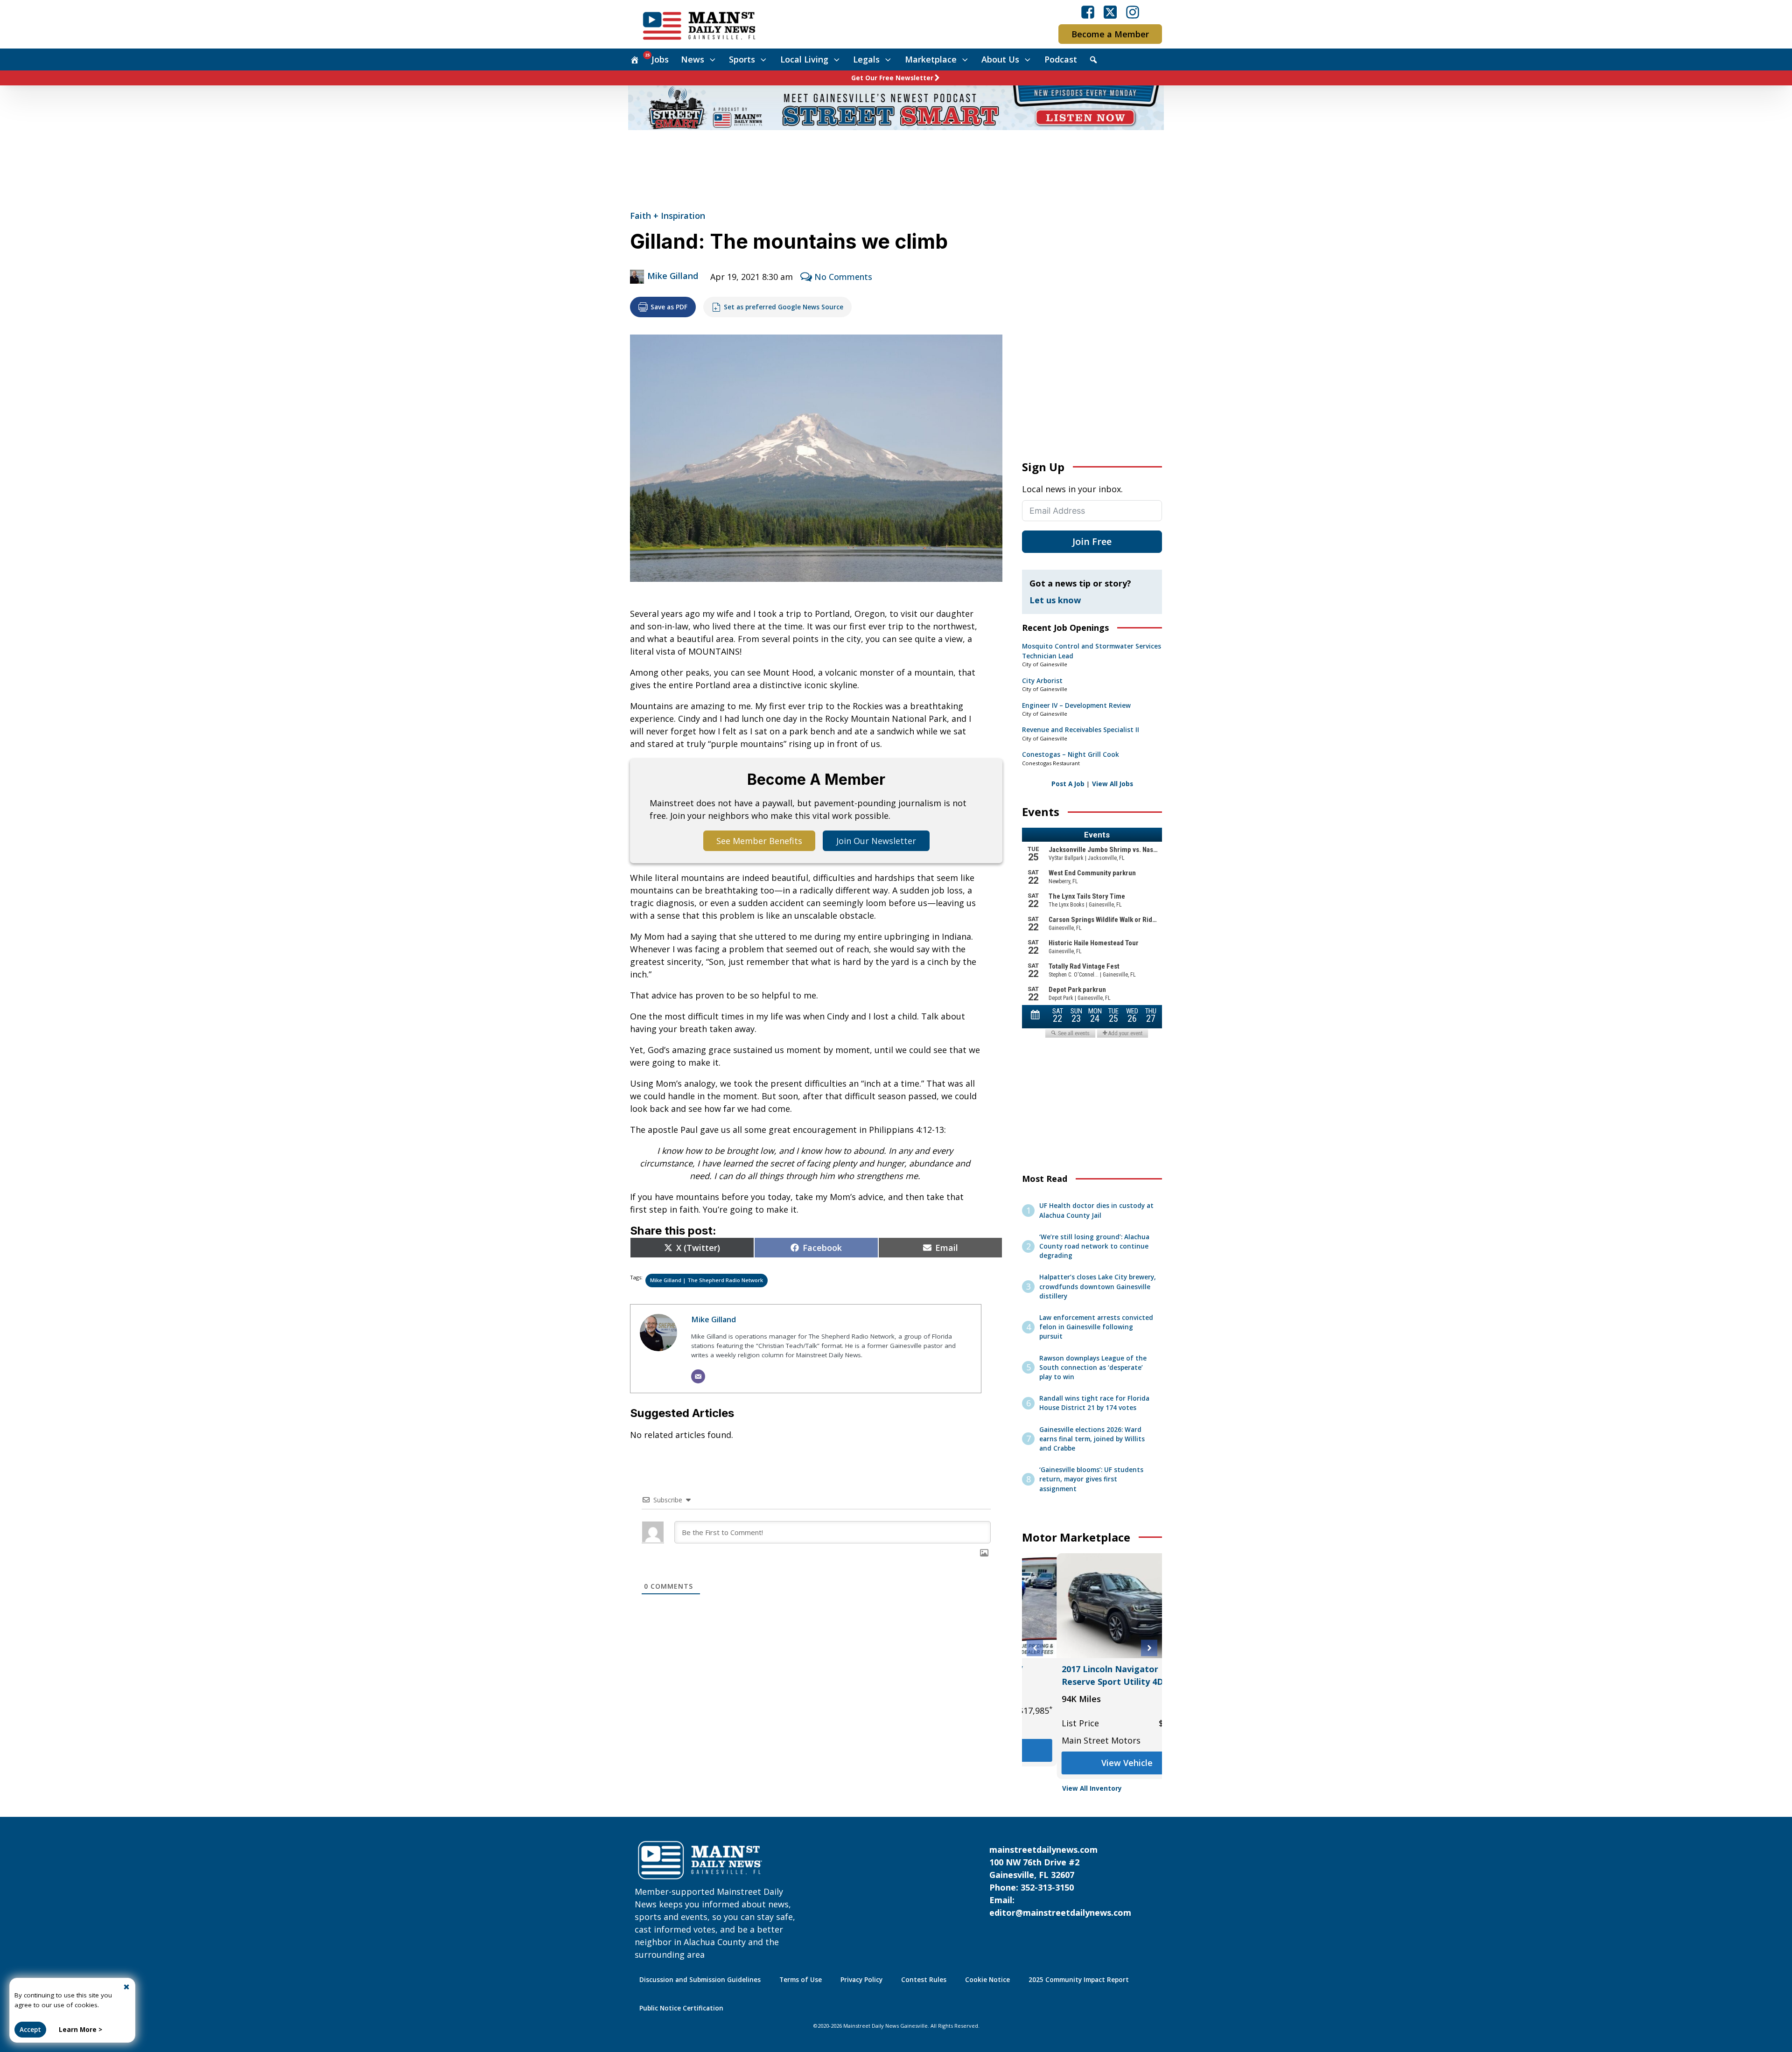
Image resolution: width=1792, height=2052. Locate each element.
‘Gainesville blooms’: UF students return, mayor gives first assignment (1091, 1479)
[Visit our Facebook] (1088, 12)
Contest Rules (924, 1980)
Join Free (1092, 541)
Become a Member (1110, 34)
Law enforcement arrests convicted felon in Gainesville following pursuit (1096, 1327)
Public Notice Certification (681, 2008)
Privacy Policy (861, 1980)
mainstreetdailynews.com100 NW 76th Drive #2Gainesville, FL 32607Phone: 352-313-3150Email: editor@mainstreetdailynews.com (1060, 1881)
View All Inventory (1092, 1788)
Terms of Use (801, 1980)
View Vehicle (1092, 1763)
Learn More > (80, 2030)
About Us (1000, 59)
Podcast (1061, 59)
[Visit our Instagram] (1133, 12)
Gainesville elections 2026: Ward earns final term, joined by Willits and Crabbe (1092, 1439)
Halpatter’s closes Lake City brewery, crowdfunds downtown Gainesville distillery (1098, 1287)
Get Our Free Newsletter (892, 78)
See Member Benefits (759, 841)
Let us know (1055, 600)
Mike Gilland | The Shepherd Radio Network (707, 1280)
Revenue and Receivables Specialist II (1081, 730)
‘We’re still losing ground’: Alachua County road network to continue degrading (1094, 1246)
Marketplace (931, 59)
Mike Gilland (673, 276)
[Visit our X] (1110, 12)
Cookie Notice (987, 1980)
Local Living (804, 59)
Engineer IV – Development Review (1076, 705)
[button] (1035, 1648)
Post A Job (1068, 784)
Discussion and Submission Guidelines (700, 1980)
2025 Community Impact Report (1079, 1980)
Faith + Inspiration (668, 216)
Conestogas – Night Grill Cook (1071, 754)
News (693, 59)
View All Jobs (1113, 784)
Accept (30, 2030)
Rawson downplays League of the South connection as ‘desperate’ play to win (1093, 1368)
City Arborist (1042, 681)
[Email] (698, 1376)
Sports (742, 59)
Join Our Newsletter (876, 841)
